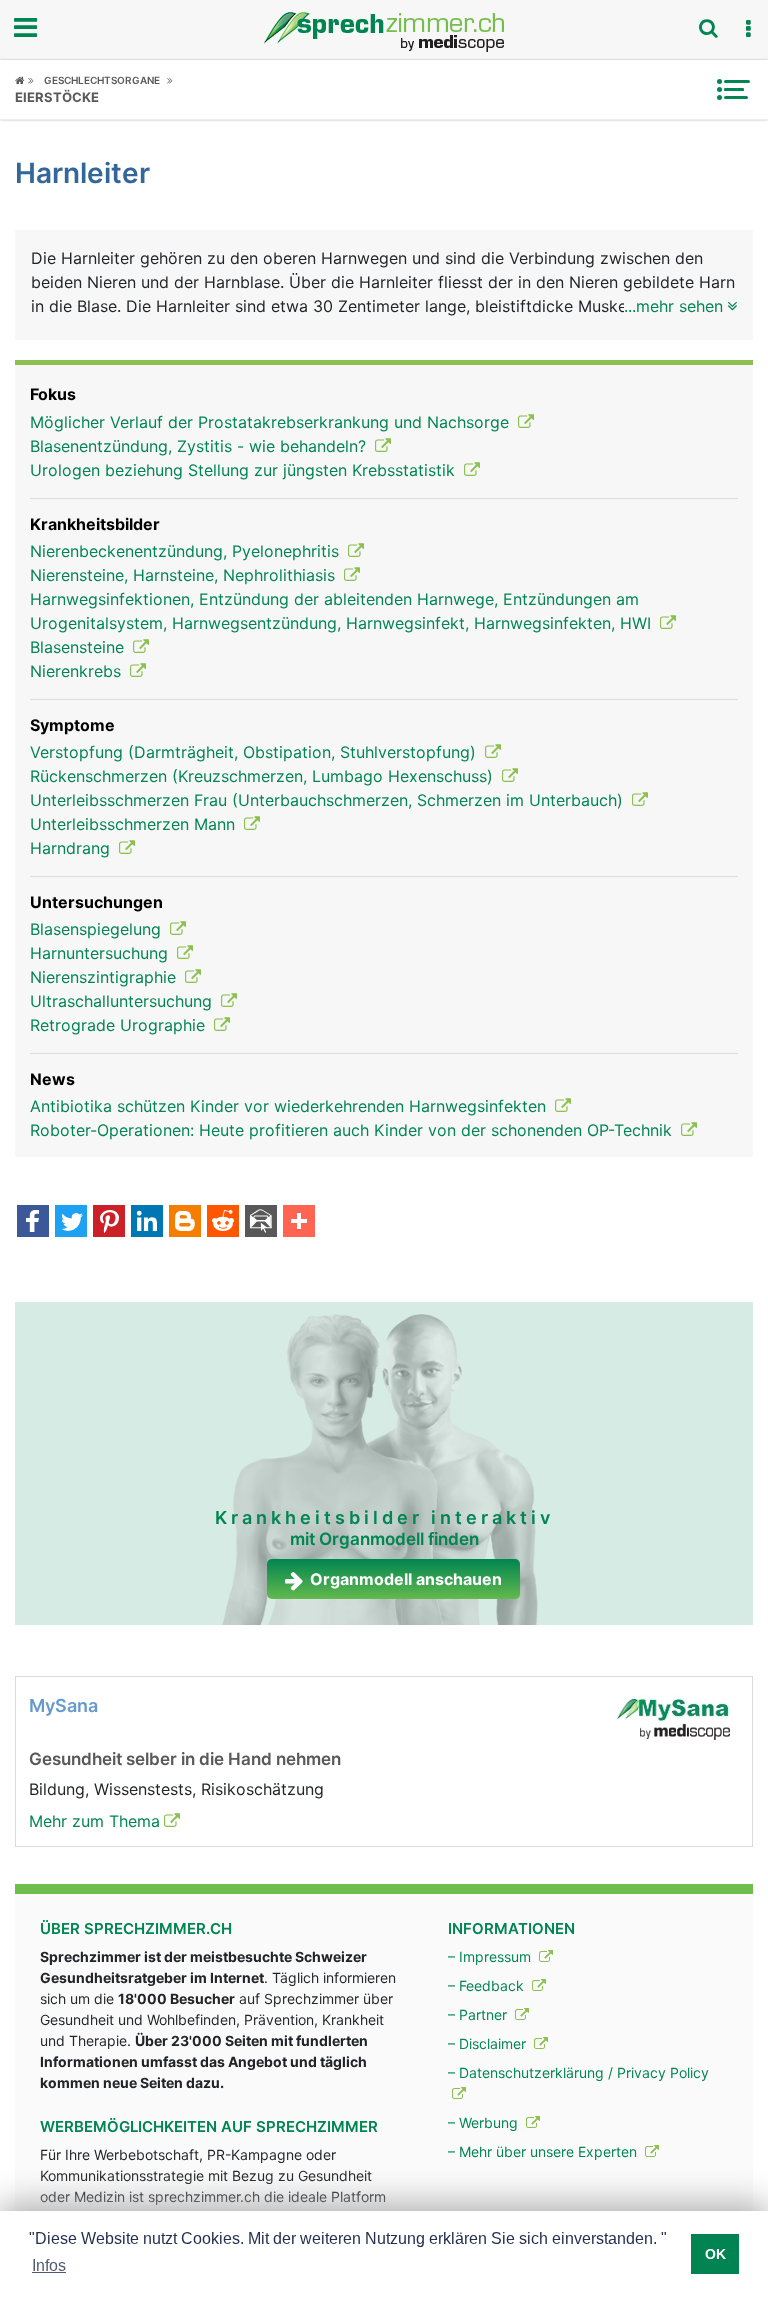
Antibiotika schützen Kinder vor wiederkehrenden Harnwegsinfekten (290, 1106)
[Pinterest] (109, 1223)
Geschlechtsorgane (102, 80)
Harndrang (72, 848)
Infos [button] (49, 2265)
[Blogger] (185, 1223)
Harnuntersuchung (101, 953)
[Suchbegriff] (708, 28)
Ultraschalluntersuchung (123, 1001)
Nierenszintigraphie (105, 977)
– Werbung (485, 2122)
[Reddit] (223, 1223)
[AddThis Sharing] (299, 1223)
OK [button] (715, 2254)
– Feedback (488, 1985)
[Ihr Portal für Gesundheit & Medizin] (384, 32)
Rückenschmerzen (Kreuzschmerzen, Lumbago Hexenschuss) (264, 776)
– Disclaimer (489, 2043)
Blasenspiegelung (98, 929)
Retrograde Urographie (120, 1025)
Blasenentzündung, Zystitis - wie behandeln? (200, 446)
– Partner (479, 2014)
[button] (748, 29)
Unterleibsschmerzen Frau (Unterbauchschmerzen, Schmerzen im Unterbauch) (329, 800)
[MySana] (673, 1717)
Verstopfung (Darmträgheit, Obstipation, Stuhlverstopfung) (255, 752)
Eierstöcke (57, 97)
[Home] (24, 80)
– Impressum (491, 1956)
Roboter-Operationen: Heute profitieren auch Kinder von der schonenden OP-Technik (353, 1130)
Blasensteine (79, 647)
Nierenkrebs (78, 671)
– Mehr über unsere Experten (544, 2151)
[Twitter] (71, 1223)
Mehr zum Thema (94, 1821)
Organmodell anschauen (406, 1579)
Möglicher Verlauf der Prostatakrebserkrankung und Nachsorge (272, 422)
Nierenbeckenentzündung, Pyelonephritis (187, 551)
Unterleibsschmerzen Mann (135, 824)
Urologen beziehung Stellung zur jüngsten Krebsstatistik (245, 470)
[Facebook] (33, 1223)
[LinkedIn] (147, 1223)
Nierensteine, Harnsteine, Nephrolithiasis (185, 575)
